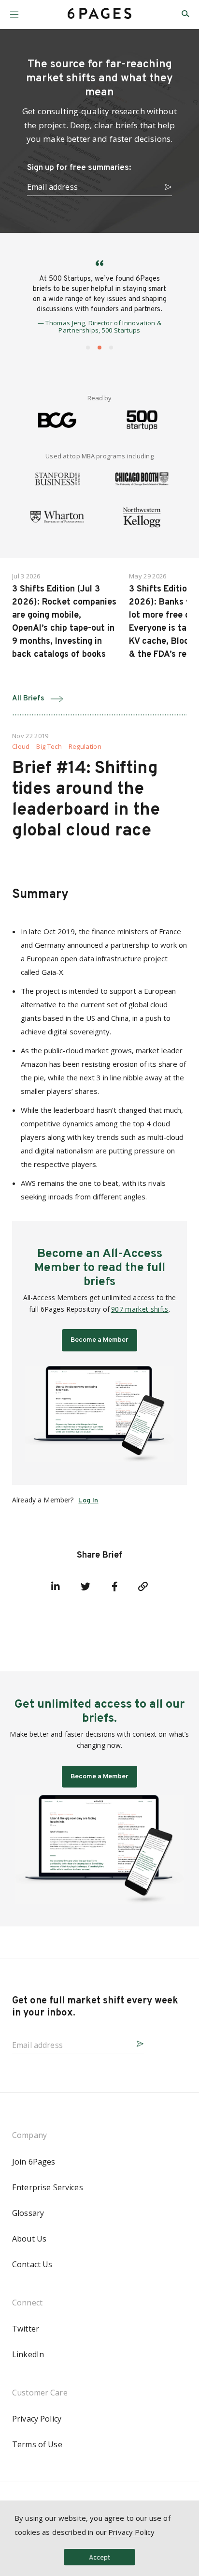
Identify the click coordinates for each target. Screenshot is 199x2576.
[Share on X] (85, 1587)
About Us (29, 2239)
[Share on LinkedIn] (56, 1587)
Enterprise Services (48, 2187)
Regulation (85, 747)
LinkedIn (28, 2354)
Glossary (28, 2213)
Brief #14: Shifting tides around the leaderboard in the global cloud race (86, 800)
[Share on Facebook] (114, 1587)
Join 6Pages (34, 2162)
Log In (88, 1501)
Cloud (21, 747)
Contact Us (32, 2264)
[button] (14, 11)
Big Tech (49, 747)
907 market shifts (140, 1309)
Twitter (26, 2329)
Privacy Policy (37, 2419)
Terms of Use (37, 2444)
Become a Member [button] (99, 1340)
